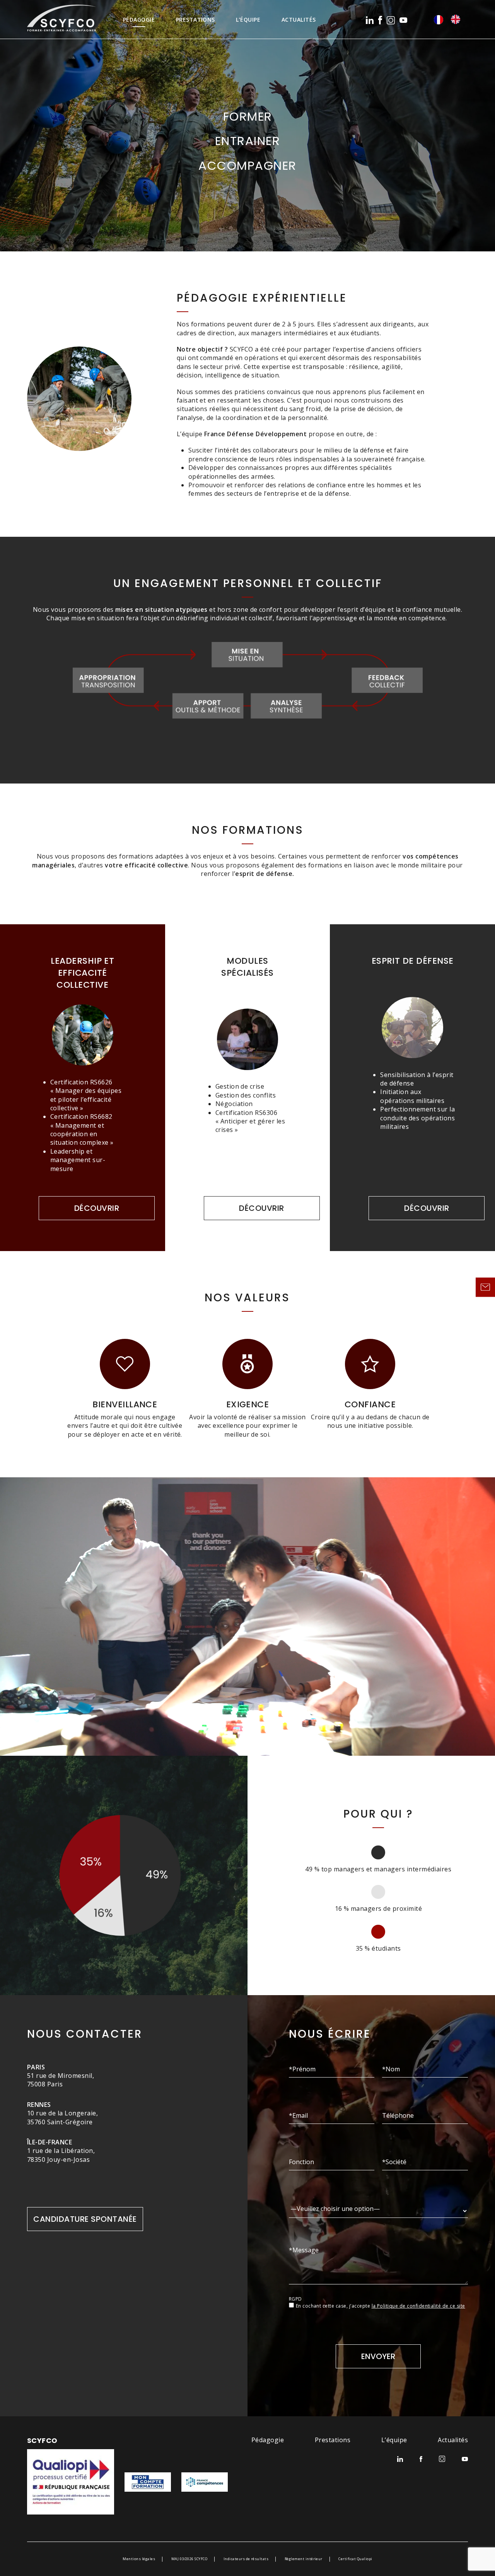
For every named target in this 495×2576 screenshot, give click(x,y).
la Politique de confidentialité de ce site (418, 2306)
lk (370, 20)
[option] (457, 19)
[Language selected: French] (451, 19)
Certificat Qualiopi (355, 2559)
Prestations (195, 20)
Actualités (299, 20)
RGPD (295, 2299)
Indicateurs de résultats (246, 2559)
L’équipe (248, 20)
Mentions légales (139, 2559)
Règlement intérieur (304, 2559)
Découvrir (97, 1208)
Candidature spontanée (85, 2219)
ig (391, 20)
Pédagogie (139, 20)
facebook (380, 20)
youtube (403, 20)
